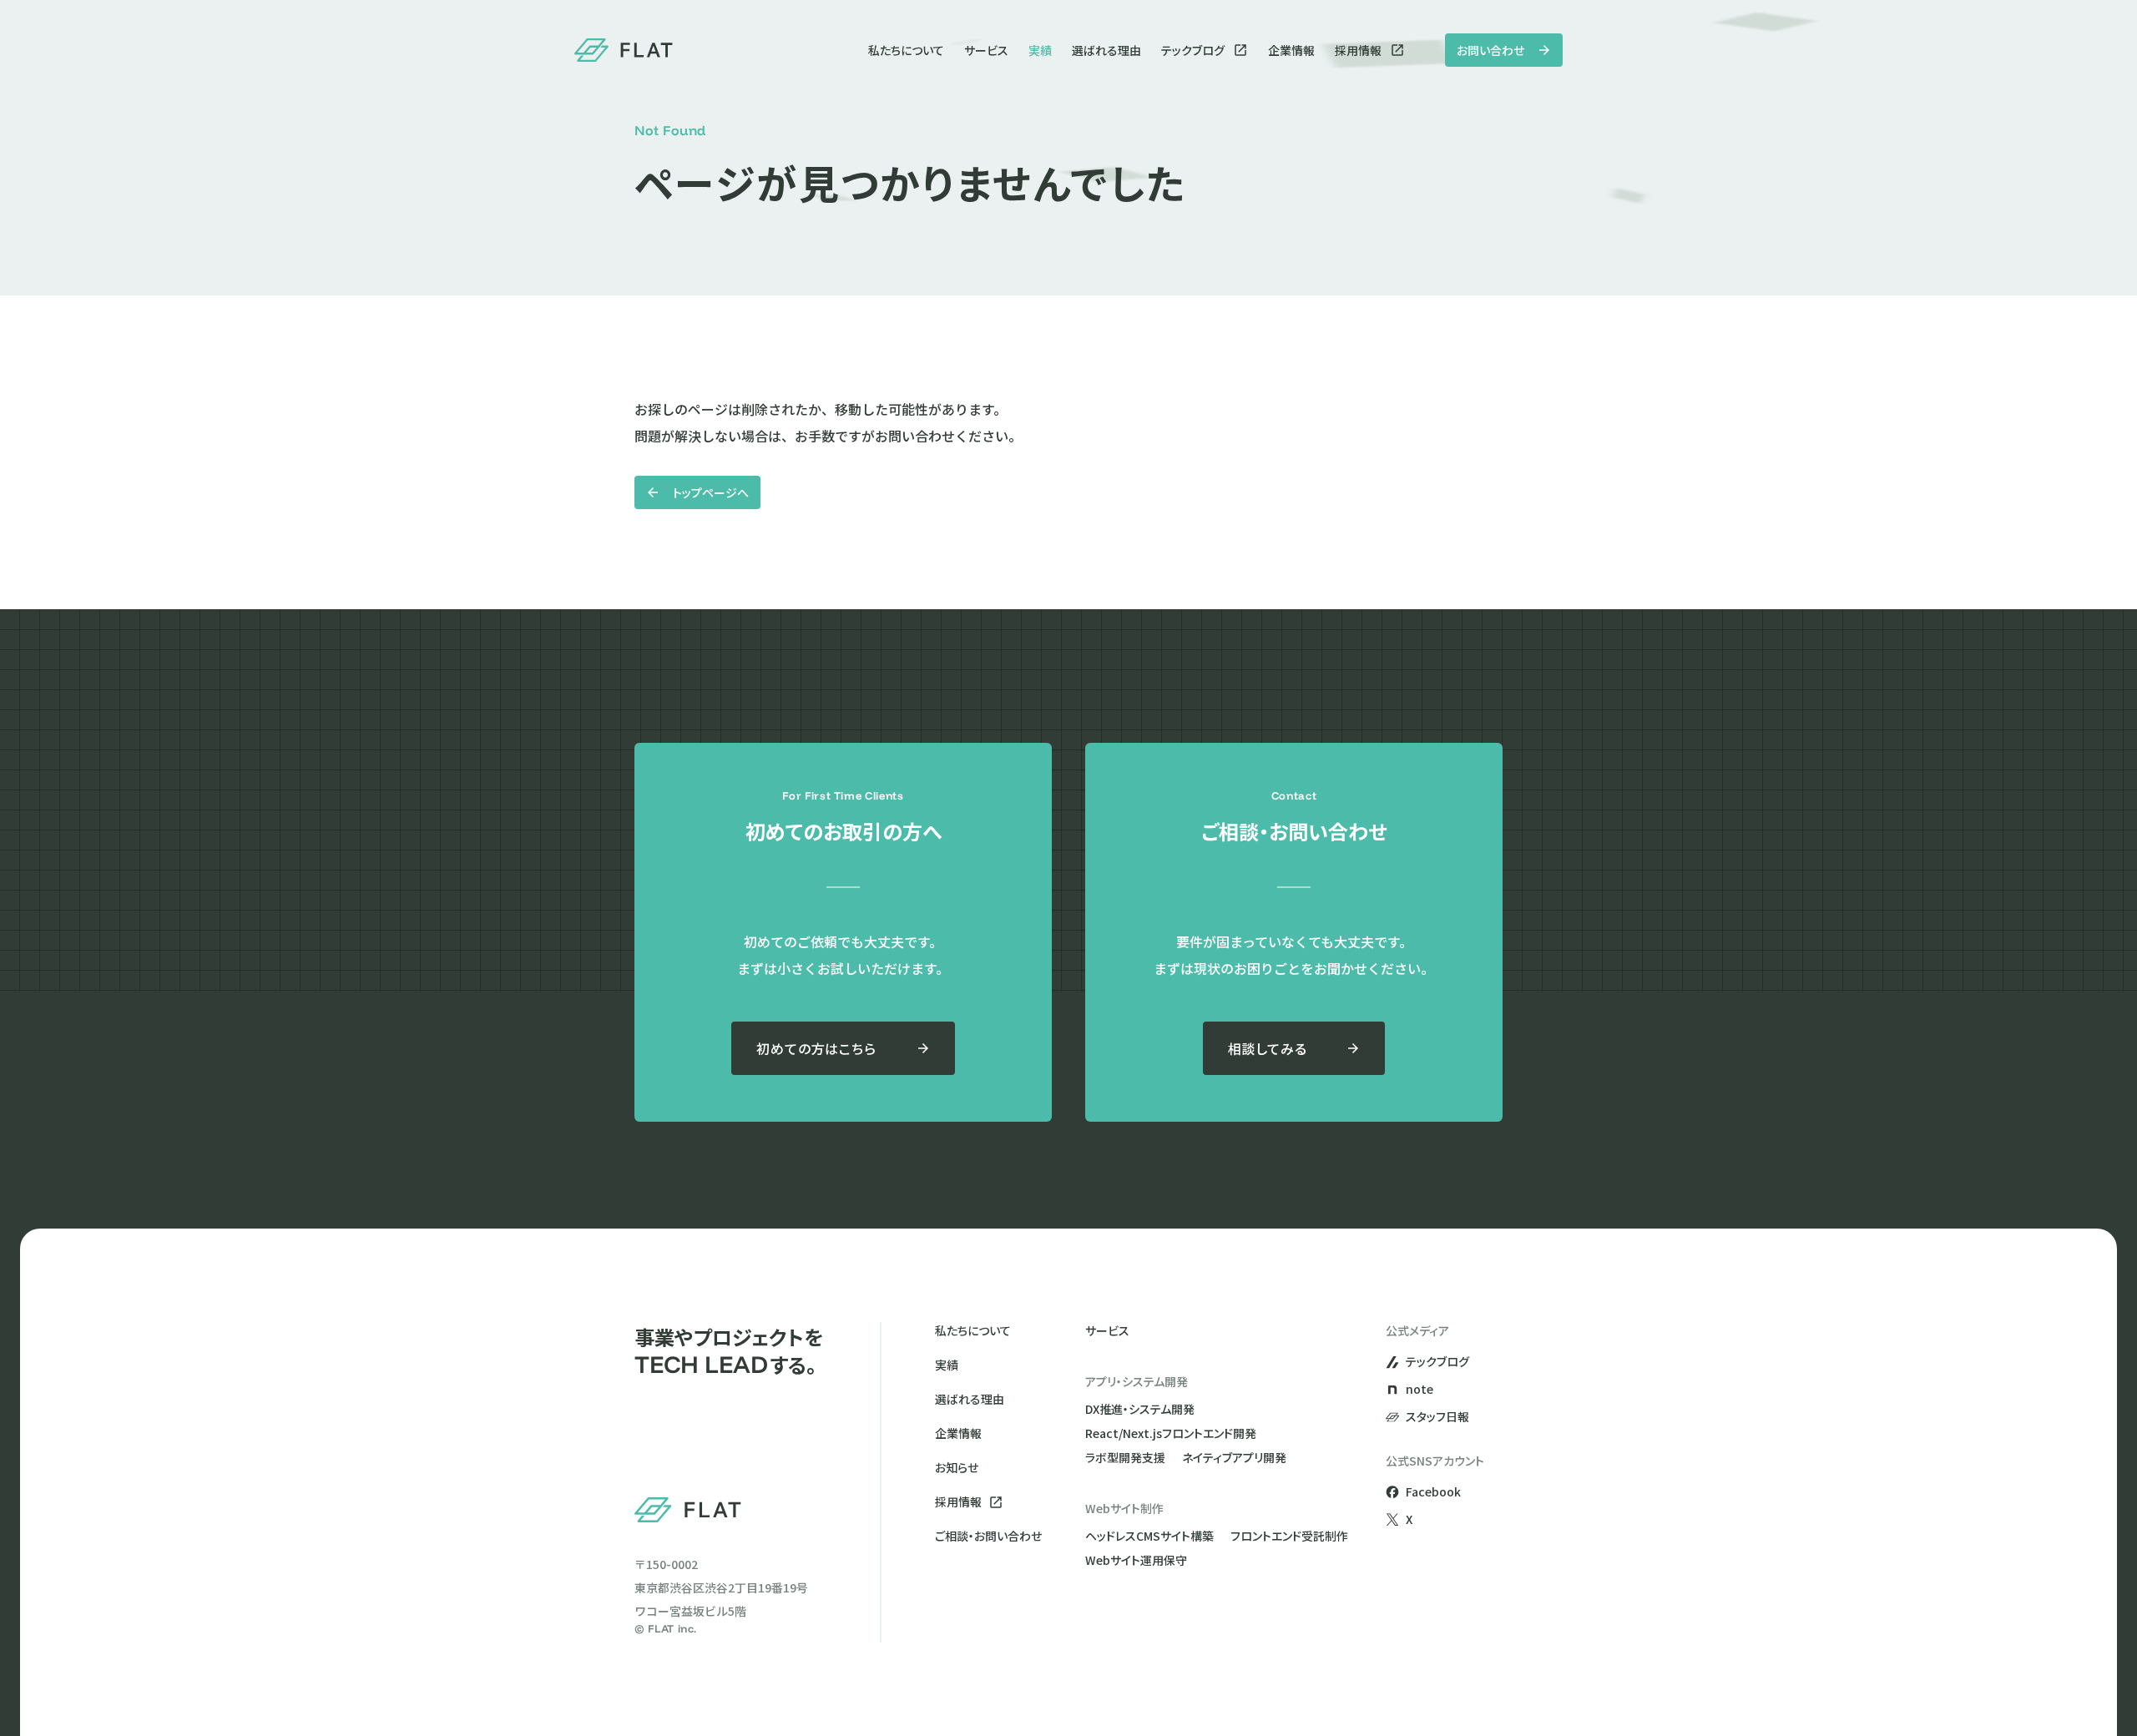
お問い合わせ (1490, 50)
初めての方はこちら (816, 1048)
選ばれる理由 (1106, 50)
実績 (1040, 50)
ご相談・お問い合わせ (988, 1536)
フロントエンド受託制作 (1289, 1536)
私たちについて (906, 50)
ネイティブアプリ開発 (1234, 1457)
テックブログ (1193, 50)
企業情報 (1291, 50)
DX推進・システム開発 (1140, 1409)
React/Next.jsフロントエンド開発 (1171, 1433)
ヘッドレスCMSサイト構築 (1149, 1536)
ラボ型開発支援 (1125, 1457)
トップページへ (711, 492)
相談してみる (1268, 1048)
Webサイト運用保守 (1136, 1560)
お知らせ (957, 1467)
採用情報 (1358, 50)
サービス (986, 50)
